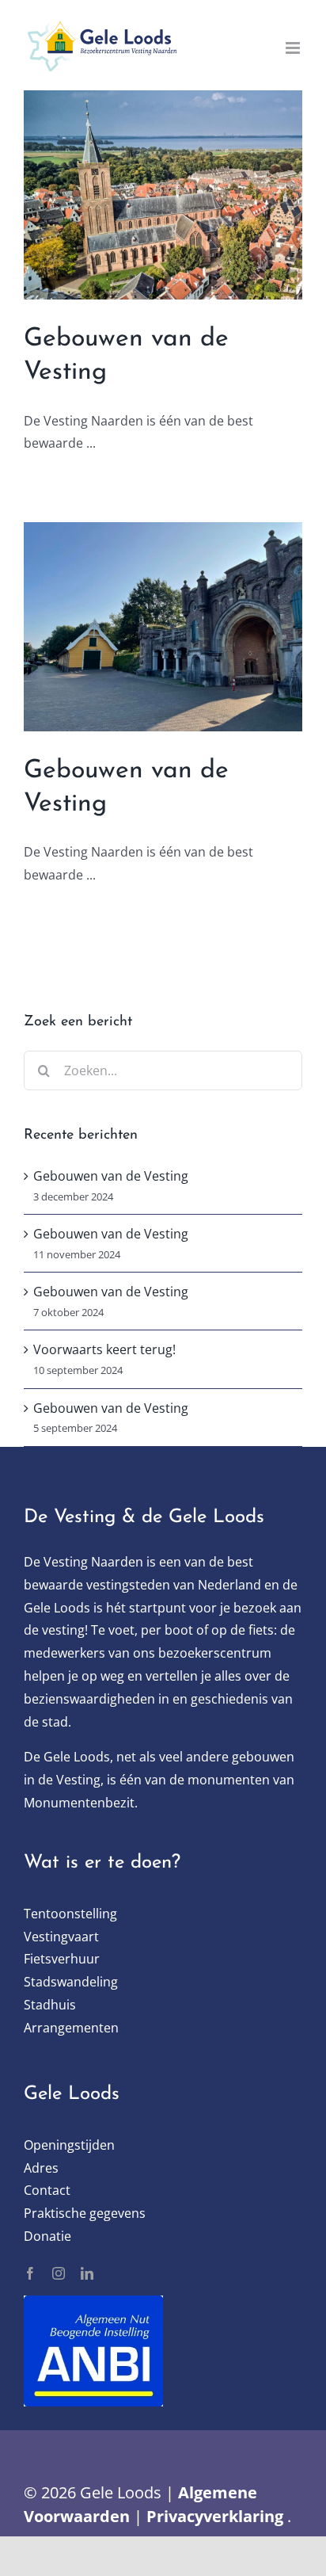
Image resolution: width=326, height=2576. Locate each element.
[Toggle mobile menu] (294, 48)
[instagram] (59, 2273)
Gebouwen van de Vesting (111, 1176)
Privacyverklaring (215, 2516)
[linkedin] (87, 2273)
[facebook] (30, 2273)
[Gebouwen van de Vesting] (163, 195)
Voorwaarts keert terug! (104, 1349)
